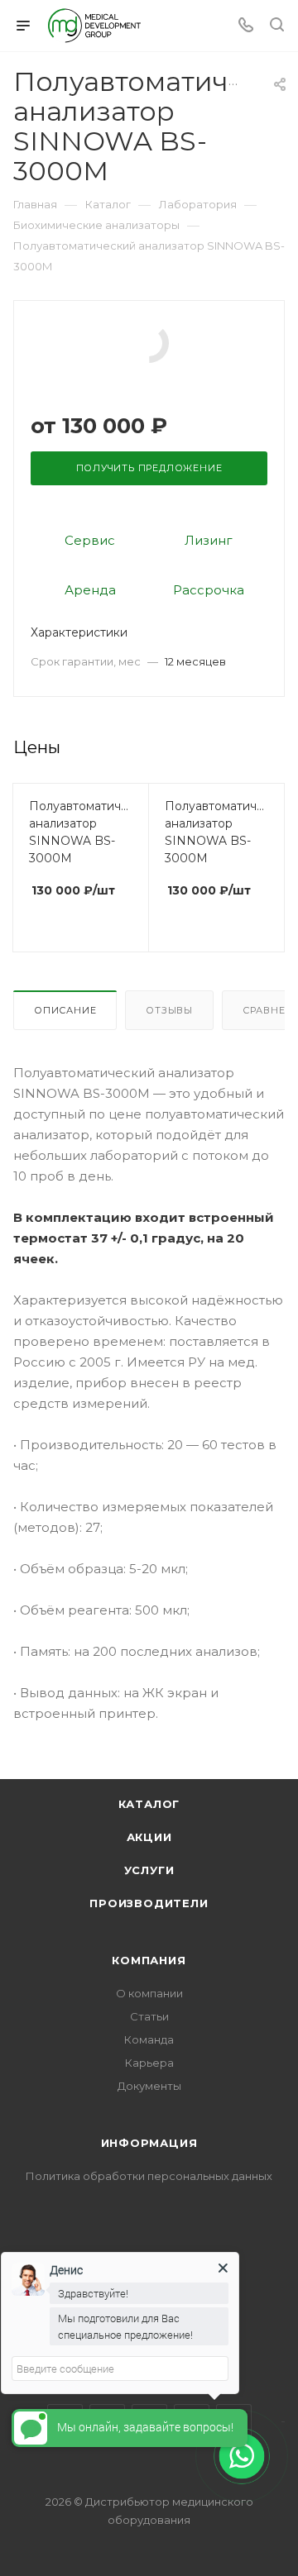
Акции (149, 1837)
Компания (149, 1960)
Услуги (149, 1870)
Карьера (149, 2063)
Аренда (90, 590)
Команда (149, 2039)
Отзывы (169, 1010)
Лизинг (209, 540)
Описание (65, 1010)
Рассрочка (209, 590)
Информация (149, 2143)
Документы (149, 2086)
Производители (149, 1903)
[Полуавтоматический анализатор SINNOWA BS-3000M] (149, 342)
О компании (149, 1993)
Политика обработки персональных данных (149, 2176)
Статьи (149, 2016)
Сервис (90, 540)
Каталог (149, 1804)
